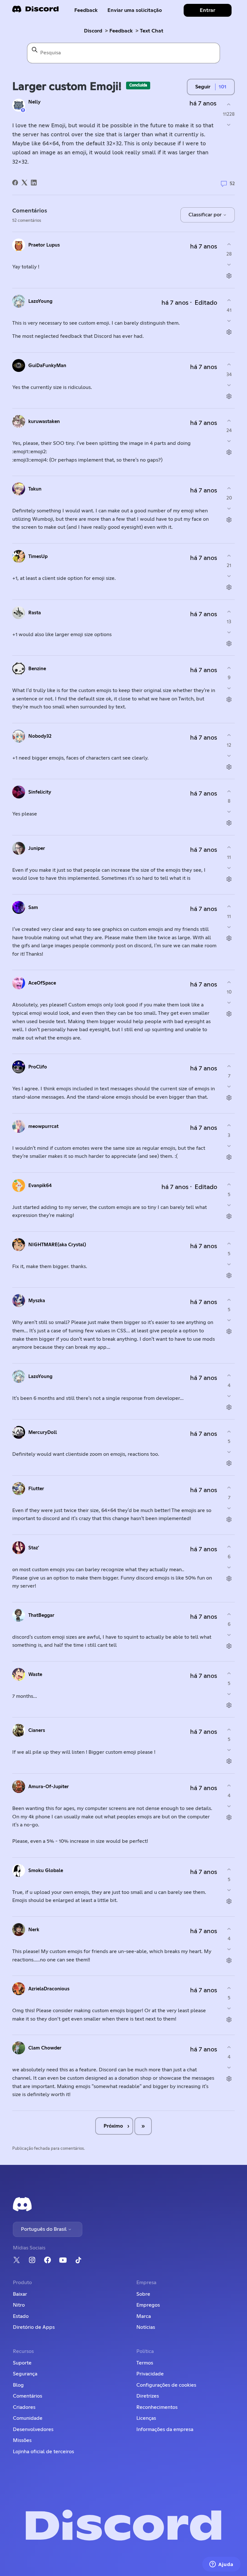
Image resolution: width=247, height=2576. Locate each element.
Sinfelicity (40, 792)
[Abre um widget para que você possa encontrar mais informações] (221, 2565)
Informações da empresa (165, 2429)
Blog (18, 2385)
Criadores (24, 2407)
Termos (145, 2363)
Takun (35, 489)
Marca (144, 2316)
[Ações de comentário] (229, 276)
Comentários (27, 2396)
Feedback (86, 10)
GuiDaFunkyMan (47, 366)
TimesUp (38, 557)
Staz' (34, 1548)
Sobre (143, 2294)
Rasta (35, 613)
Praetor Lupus (44, 245)
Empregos (148, 2305)
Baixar (20, 2294)
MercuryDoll (43, 1432)
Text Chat (152, 31)
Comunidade (28, 2418)
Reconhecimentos (157, 2407)
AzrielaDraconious (49, 1989)
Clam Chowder (45, 2048)
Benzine (37, 669)
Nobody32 (40, 736)
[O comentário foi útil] (229, 244)
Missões (22, 2440)
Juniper (37, 848)
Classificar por (206, 215)
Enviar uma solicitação (135, 10)
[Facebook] (15, 183)
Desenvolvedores (33, 2429)
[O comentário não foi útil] (229, 265)
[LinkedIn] (34, 183)
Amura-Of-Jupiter (49, 1787)
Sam (33, 908)
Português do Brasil (44, 2229)
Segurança (25, 2374)
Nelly (34, 102)
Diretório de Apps (34, 2327)
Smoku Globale (46, 1871)
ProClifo (38, 1067)
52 (232, 184)
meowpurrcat (43, 1126)
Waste (35, 1675)
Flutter (36, 1489)
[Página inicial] (35, 11)
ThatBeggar (41, 1615)
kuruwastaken (44, 422)
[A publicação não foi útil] (229, 125)
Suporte (22, 2363)
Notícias (146, 2327)
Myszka (37, 1301)
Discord (93, 31)
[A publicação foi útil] (229, 104)
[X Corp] (24, 183)
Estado (21, 2316)
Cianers (37, 1730)
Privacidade (150, 2374)
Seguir (203, 87)
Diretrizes (148, 2396)
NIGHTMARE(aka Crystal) (57, 1245)
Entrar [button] (207, 10)
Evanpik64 (40, 1186)
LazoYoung (40, 301)
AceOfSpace (42, 983)
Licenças (146, 2418)
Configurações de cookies (166, 2385)
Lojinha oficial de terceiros (43, 2452)
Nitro (19, 2305)
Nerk (34, 1930)
